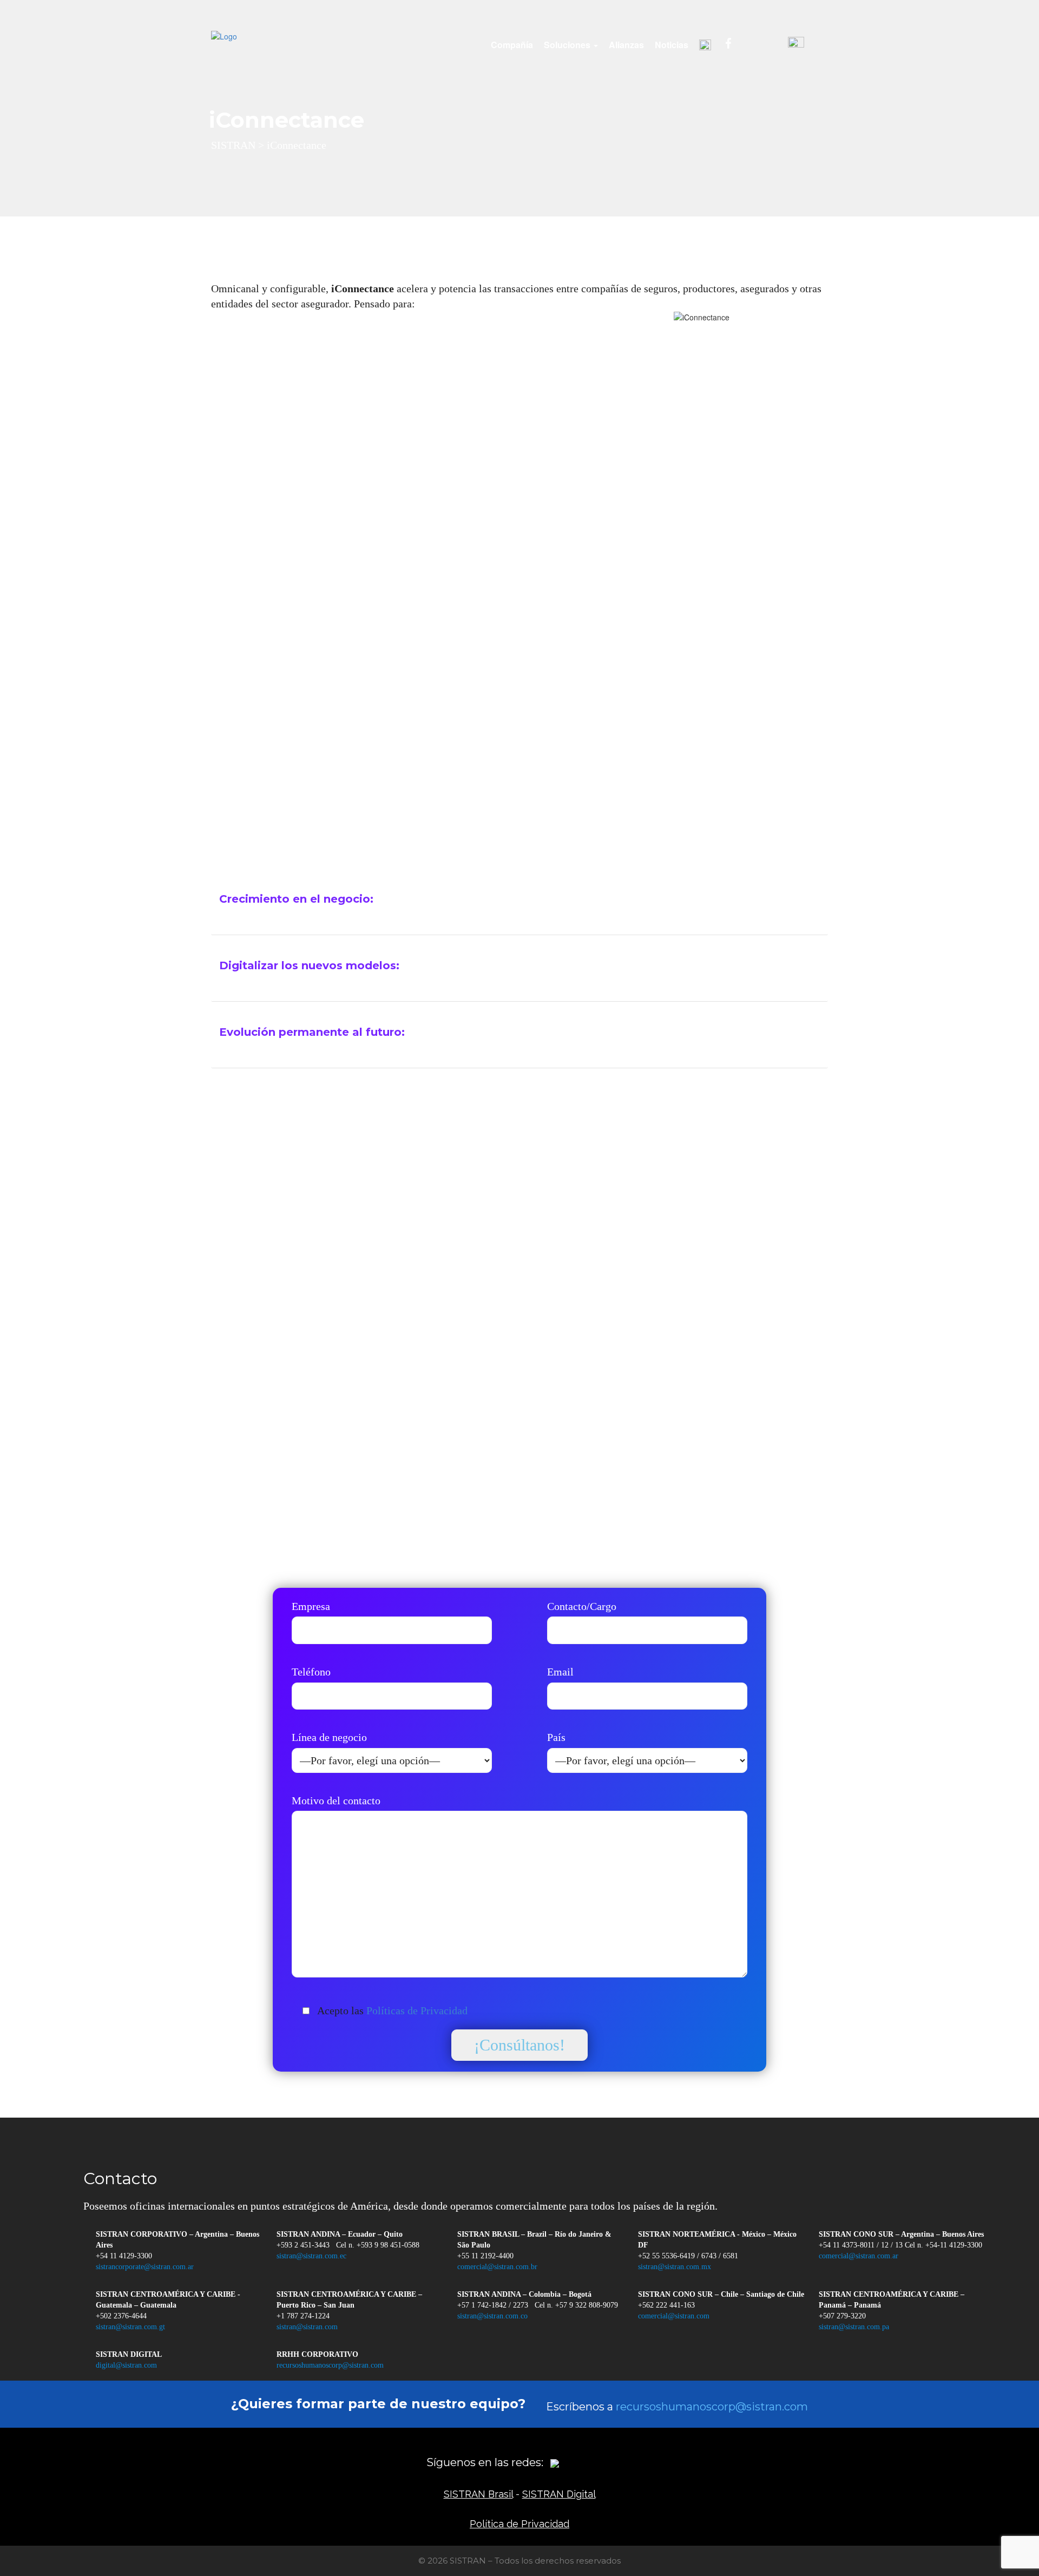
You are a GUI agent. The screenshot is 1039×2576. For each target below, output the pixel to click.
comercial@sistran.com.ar (859, 2256)
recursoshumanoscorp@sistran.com (330, 2365)
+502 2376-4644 (121, 2316)
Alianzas (626, 45)
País (556, 1737)
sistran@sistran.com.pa (854, 2327)
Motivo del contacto (336, 1800)
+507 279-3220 (842, 2316)
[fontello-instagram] (589, 2462)
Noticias (672, 45)
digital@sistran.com (126, 2365)
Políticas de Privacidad (417, 2010)
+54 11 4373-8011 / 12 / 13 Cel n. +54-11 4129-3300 (900, 2245)
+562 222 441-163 (666, 2305)
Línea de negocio (329, 1737)
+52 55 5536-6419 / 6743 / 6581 (688, 2256)
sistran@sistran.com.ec (311, 2256)
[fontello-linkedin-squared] (607, 2462)
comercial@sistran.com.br (497, 2267)
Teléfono (311, 1672)
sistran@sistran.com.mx (675, 2267)
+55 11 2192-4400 (485, 2256)
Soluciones (568, 45)
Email (560, 1672)
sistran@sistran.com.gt (130, 2327)
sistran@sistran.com (307, 2327)
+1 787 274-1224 (303, 2316)
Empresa (311, 1606)
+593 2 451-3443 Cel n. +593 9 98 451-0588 (348, 2245)
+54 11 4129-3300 (124, 2256)
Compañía (512, 45)
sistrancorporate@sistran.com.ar (145, 2267)
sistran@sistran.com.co (492, 2316)
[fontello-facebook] (572, 2462)
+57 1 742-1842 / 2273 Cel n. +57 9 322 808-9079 (538, 2305)
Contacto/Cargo (582, 1606)
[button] (519, 899)
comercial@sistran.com (674, 2316)
